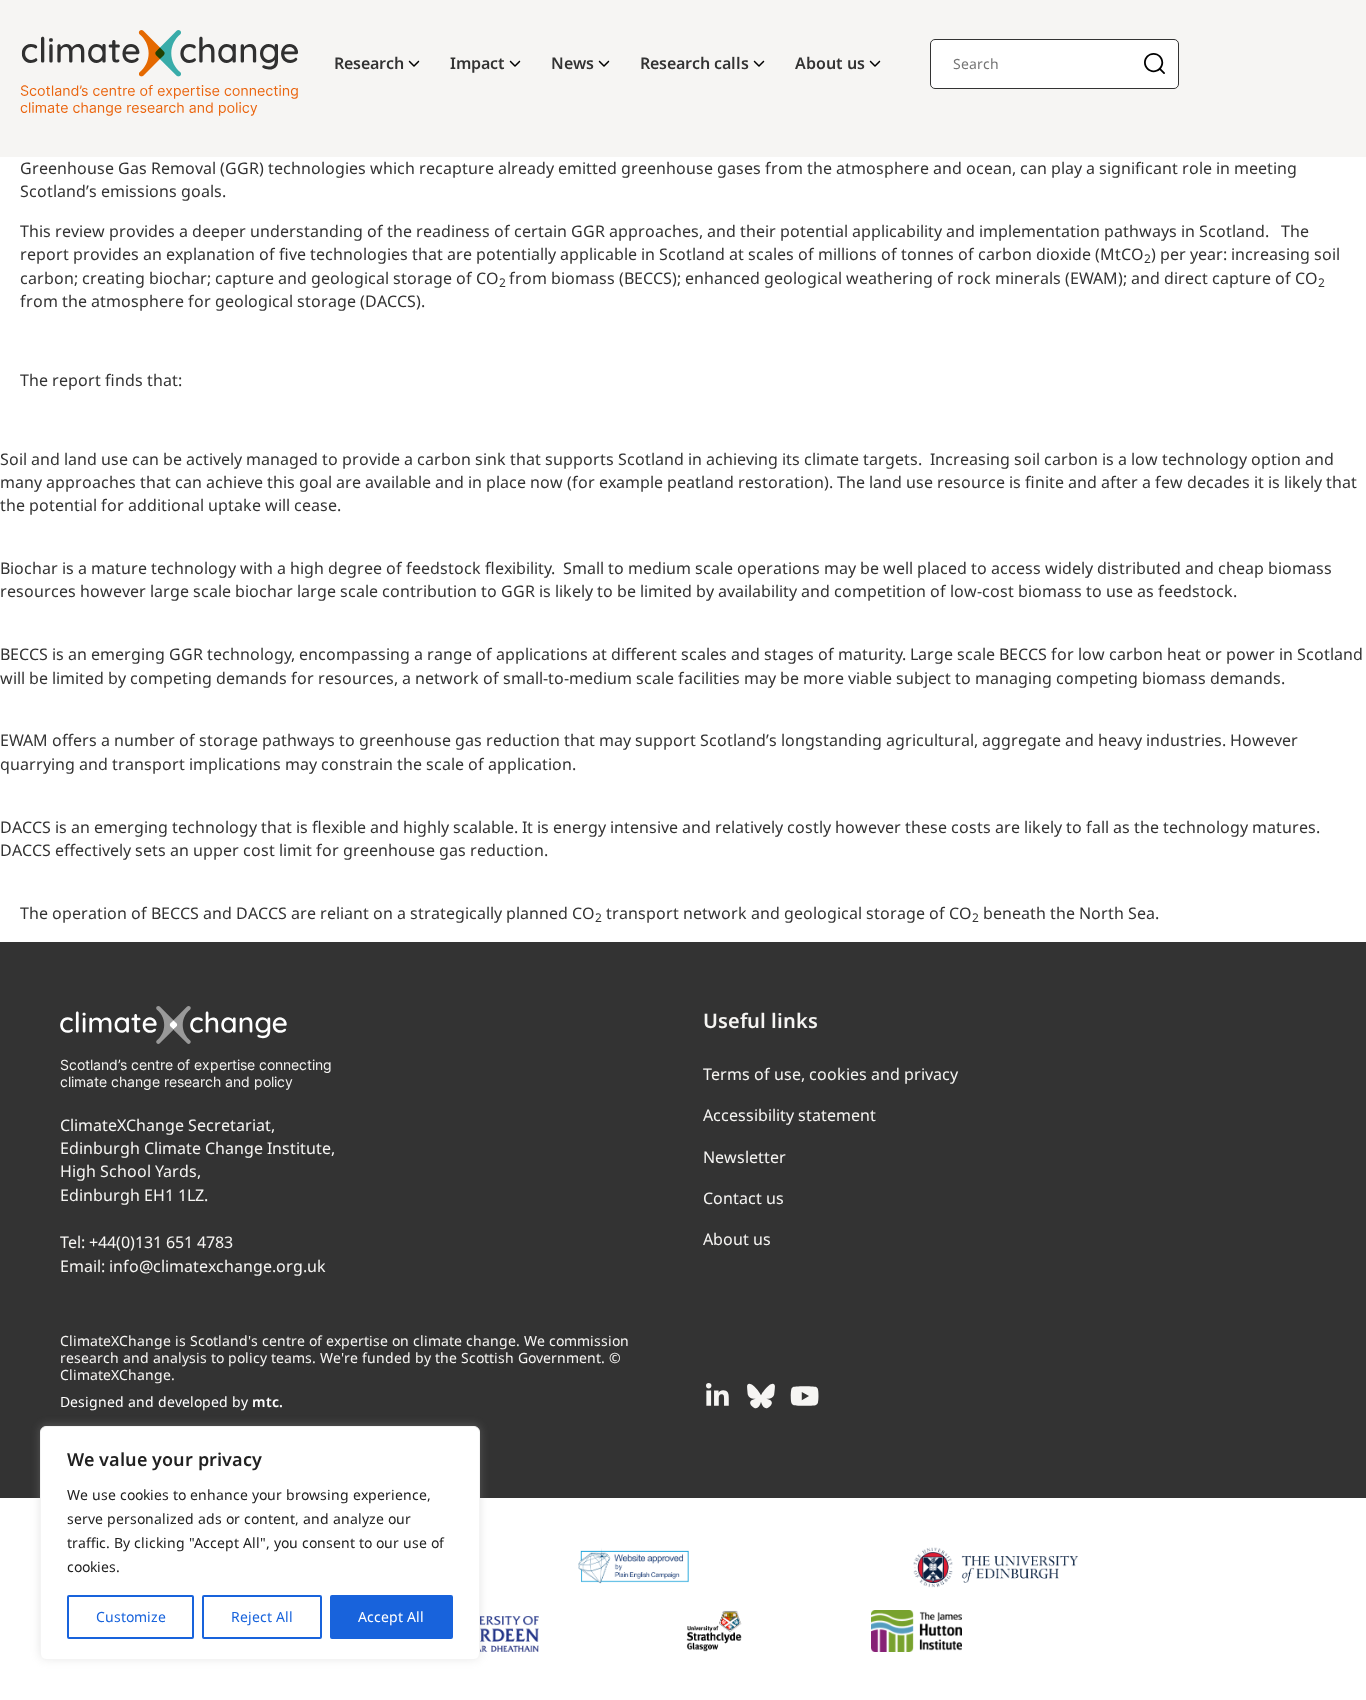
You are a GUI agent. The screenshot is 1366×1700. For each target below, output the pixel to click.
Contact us (743, 1198)
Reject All (262, 1616)
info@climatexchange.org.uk (217, 1266)
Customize (131, 1616)
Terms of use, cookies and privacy (830, 1074)
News (572, 63)
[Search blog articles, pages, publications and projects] (1154, 66)
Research (369, 63)
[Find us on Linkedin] (717, 1396)
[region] (260, 1543)
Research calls (694, 63)
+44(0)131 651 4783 (161, 1242)
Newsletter (744, 1157)
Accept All (391, 1616)
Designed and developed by (171, 1401)
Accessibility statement (789, 1115)
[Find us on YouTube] (805, 1396)
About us (830, 63)
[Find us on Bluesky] (761, 1396)
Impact (477, 63)
